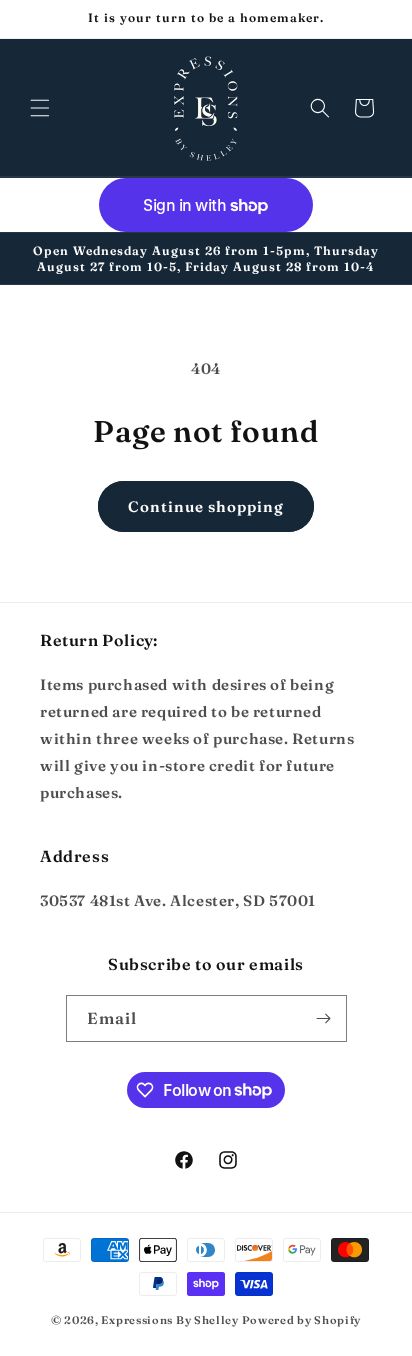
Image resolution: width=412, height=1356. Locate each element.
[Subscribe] (324, 1018)
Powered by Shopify (302, 1320)
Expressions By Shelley (169, 1320)
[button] (40, 108)
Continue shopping (206, 506)
